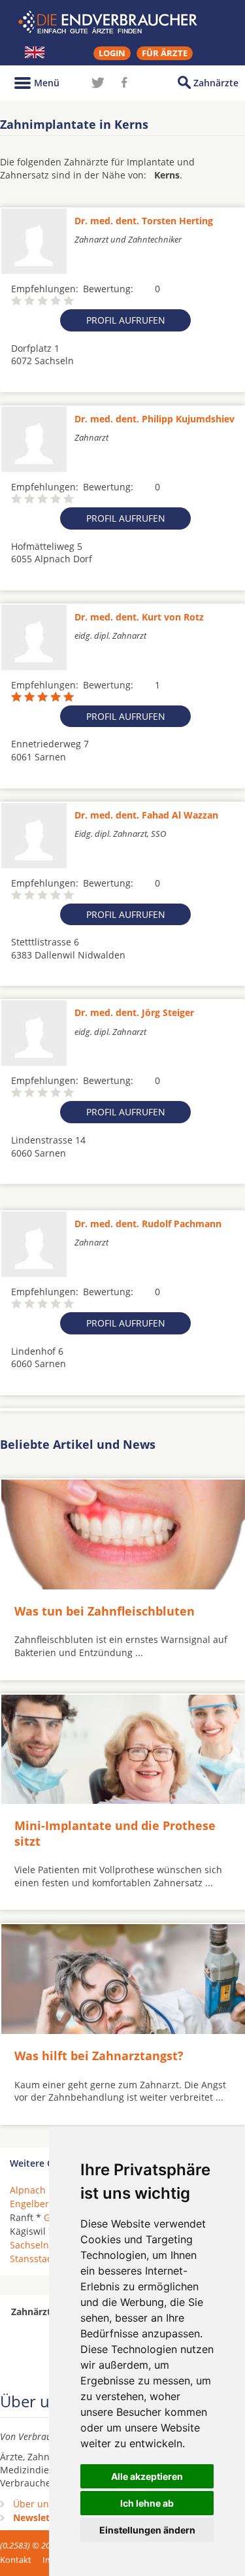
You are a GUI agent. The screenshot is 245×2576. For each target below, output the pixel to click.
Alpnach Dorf (39, 2190)
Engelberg (32, 2204)
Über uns (33, 2504)
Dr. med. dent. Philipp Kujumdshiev (155, 419)
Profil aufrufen (126, 320)
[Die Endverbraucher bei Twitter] (98, 82)
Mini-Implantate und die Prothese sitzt (115, 1833)
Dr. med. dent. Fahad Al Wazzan (146, 815)
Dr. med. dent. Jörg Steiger (134, 1012)
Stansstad (31, 2259)
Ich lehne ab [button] (147, 2503)
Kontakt (16, 2560)
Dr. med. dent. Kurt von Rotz (139, 617)
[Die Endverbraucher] (123, 22)
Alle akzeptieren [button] (147, 2476)
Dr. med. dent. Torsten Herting (144, 221)
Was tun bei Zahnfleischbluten (105, 1611)
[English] (35, 52)
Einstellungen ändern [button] (147, 2530)
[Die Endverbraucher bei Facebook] (124, 82)
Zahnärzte (216, 83)
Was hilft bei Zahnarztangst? (99, 2056)
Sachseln (29, 2245)
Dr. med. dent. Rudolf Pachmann (148, 1224)
